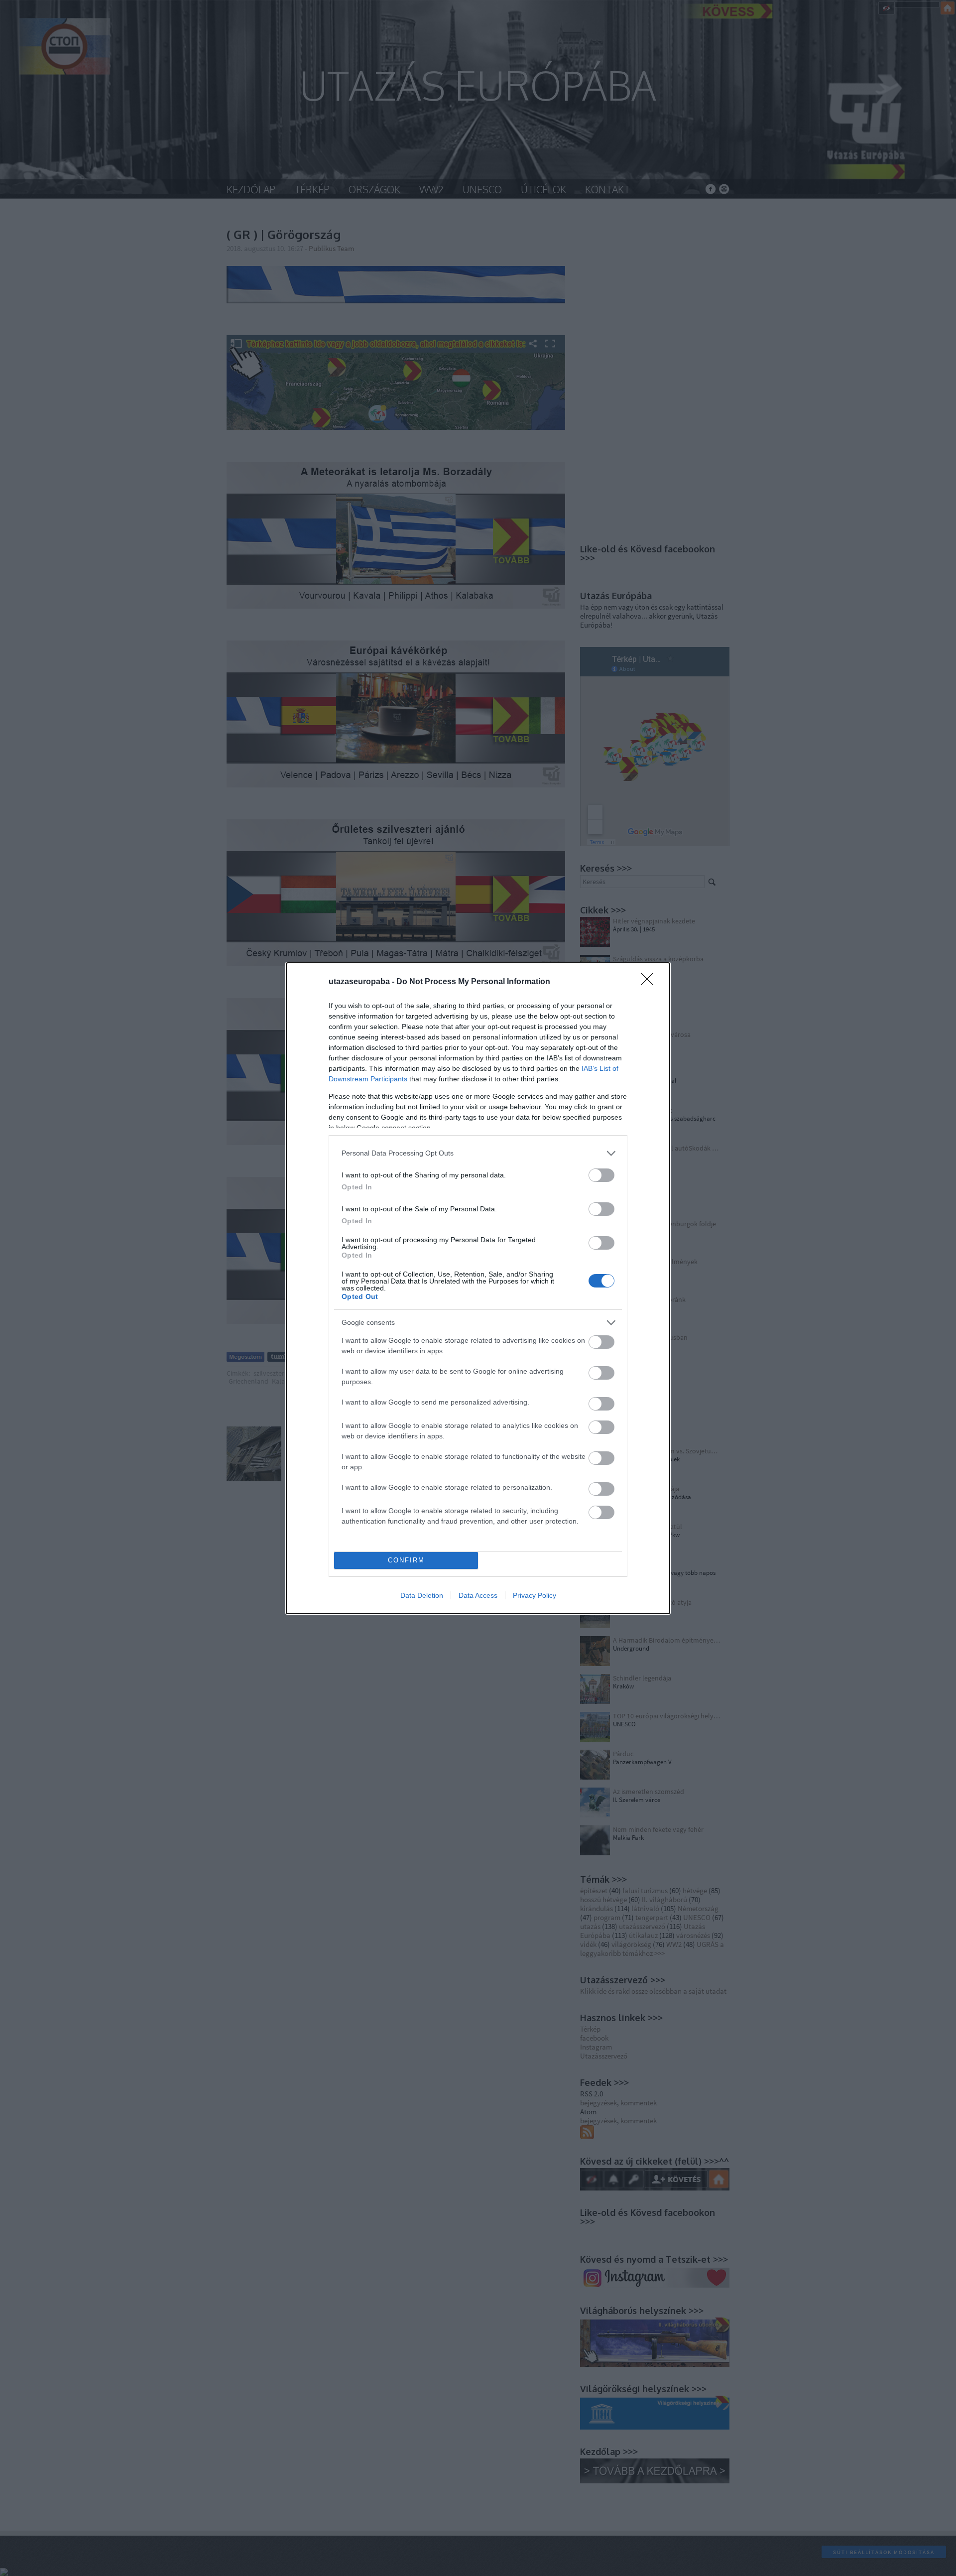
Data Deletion (422, 1595)
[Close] (650, 982)
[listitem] (478, 1153)
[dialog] (478, 1288)
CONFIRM (406, 1560)
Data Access (478, 1595)
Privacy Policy (535, 1595)
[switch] (601, 1175)
